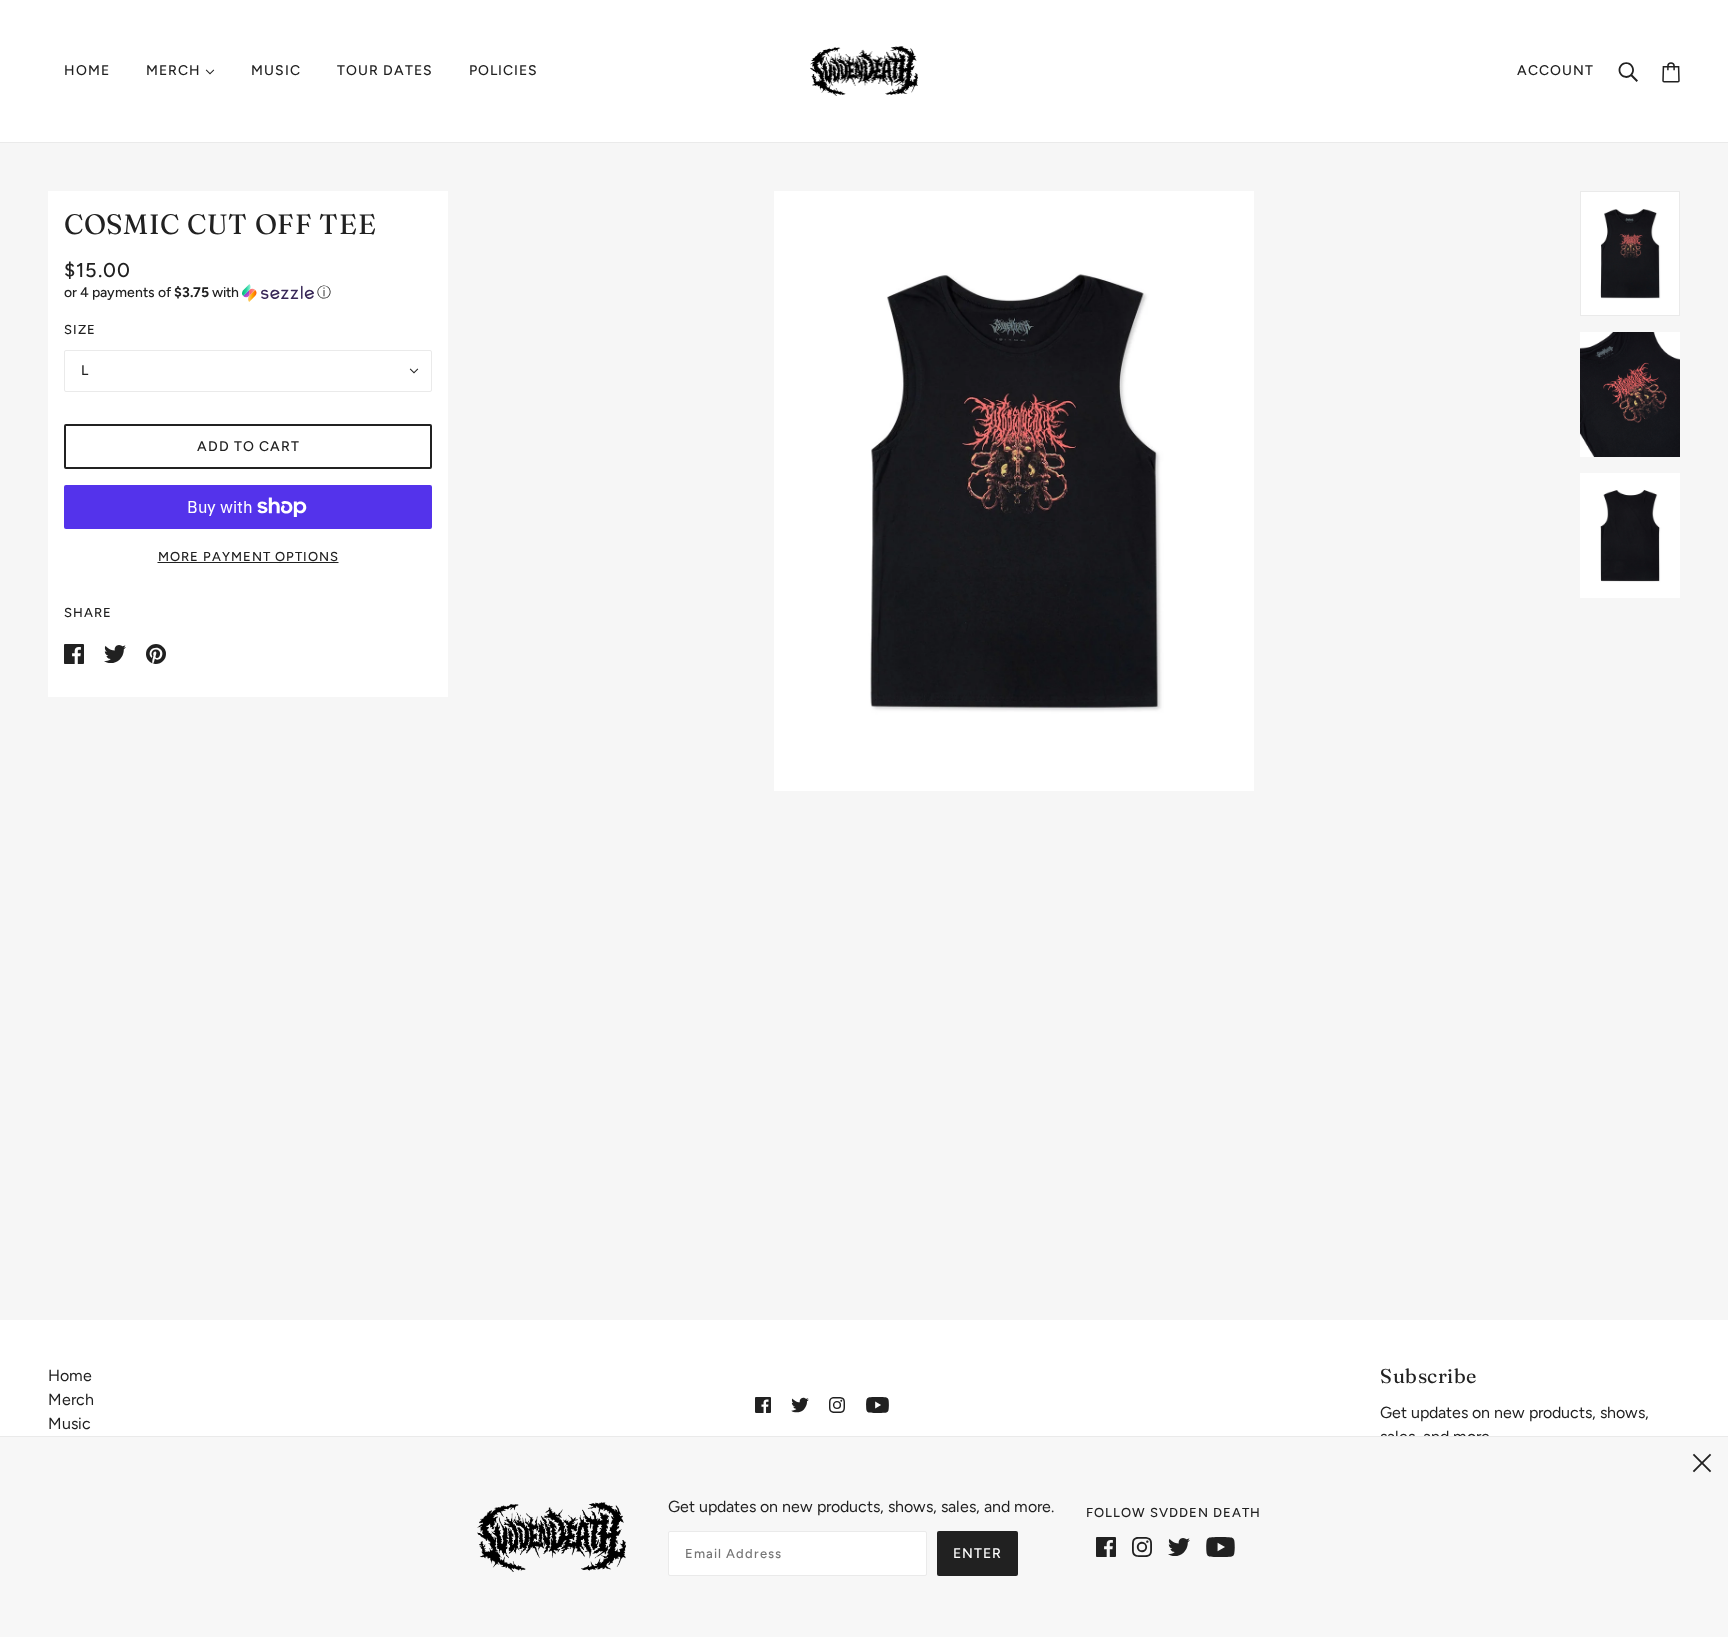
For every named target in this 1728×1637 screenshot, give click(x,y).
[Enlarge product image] (1014, 491)
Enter (977, 1553)
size (80, 329)
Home (70, 1375)
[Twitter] (1179, 1546)
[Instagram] (1142, 1546)
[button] (248, 293)
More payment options (248, 556)
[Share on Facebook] (76, 652)
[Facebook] (1106, 1546)
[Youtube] (1220, 1546)
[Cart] (1671, 71)
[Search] (1628, 71)
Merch (71, 1399)
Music (69, 1423)
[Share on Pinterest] (156, 652)
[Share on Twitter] (117, 652)
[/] (864, 69)
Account (1555, 70)
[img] (763, 1404)
